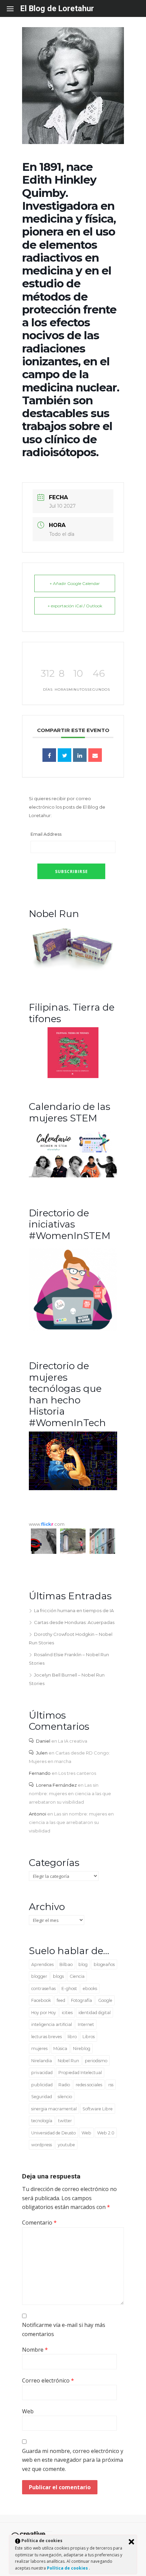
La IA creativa (73, 1741)
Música (60, 2048)
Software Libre (98, 2109)
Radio (64, 2085)
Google (105, 2000)
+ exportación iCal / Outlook (75, 606)
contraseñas (43, 1989)
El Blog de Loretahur (57, 8)
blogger (39, 1976)
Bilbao (66, 1964)
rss (111, 2085)
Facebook (41, 2000)
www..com (47, 1524)
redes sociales (89, 2085)
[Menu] (14, 8)
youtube (66, 2145)
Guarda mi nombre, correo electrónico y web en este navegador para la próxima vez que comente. (73, 2460)
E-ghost (69, 1989)
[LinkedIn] (80, 755)
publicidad (42, 2085)
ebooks (90, 1989)
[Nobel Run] (73, 970)
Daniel (43, 1741)
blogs (58, 1976)
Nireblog (82, 2048)
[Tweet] (65, 755)
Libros (89, 2037)
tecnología (42, 2121)
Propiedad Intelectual (80, 2073)
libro (72, 2037)
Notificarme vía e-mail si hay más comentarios (64, 2329)
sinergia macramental (54, 2109)
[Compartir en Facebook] (49, 755)
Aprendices (42, 1964)
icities (67, 2013)
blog (83, 1964)
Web (86, 2133)
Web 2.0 (106, 2133)
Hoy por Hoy (44, 2013)
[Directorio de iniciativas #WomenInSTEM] (73, 1329)
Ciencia (77, 1976)
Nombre (35, 2350)
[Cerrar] (131, 2542)
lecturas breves (47, 2037)
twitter (65, 2121)
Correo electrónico (48, 2380)
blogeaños (104, 1964)
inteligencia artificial (52, 2024)
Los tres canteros (77, 1773)
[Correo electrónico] (95, 755)
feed (61, 2000)
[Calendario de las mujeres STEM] (73, 1176)
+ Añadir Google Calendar (75, 583)
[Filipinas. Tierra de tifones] (73, 1076)
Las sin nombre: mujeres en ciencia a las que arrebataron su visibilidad (70, 1793)
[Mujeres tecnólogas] (73, 1488)
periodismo (96, 2061)
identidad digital (95, 2013)
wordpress (42, 2145)
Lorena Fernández (56, 1785)
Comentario (39, 2223)
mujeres (39, 2048)
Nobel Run (68, 2061)
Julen (42, 1753)
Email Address (46, 834)
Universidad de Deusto (53, 2133)
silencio (65, 2097)
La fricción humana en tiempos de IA (74, 1610)
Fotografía (81, 2000)
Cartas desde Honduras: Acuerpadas (74, 1622)
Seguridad (42, 2097)
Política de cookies (68, 2568)
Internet (86, 2024)
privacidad (42, 2073)
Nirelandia (42, 2061)
